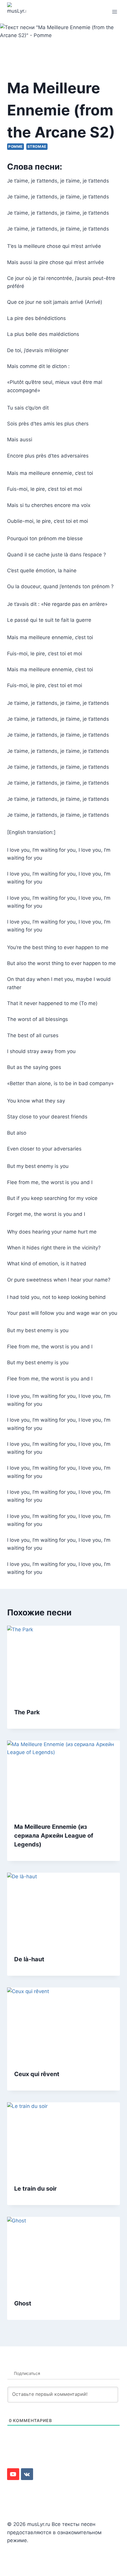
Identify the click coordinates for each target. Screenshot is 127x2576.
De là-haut (29, 1959)
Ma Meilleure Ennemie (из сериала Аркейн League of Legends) (54, 1836)
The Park (27, 1712)
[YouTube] (13, 2474)
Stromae (37, 146)
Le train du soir (35, 2189)
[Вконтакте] (27, 2474)
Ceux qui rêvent (37, 2074)
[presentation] (63, 1663)
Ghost (23, 2303)
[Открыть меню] (114, 12)
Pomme (16, 146)
